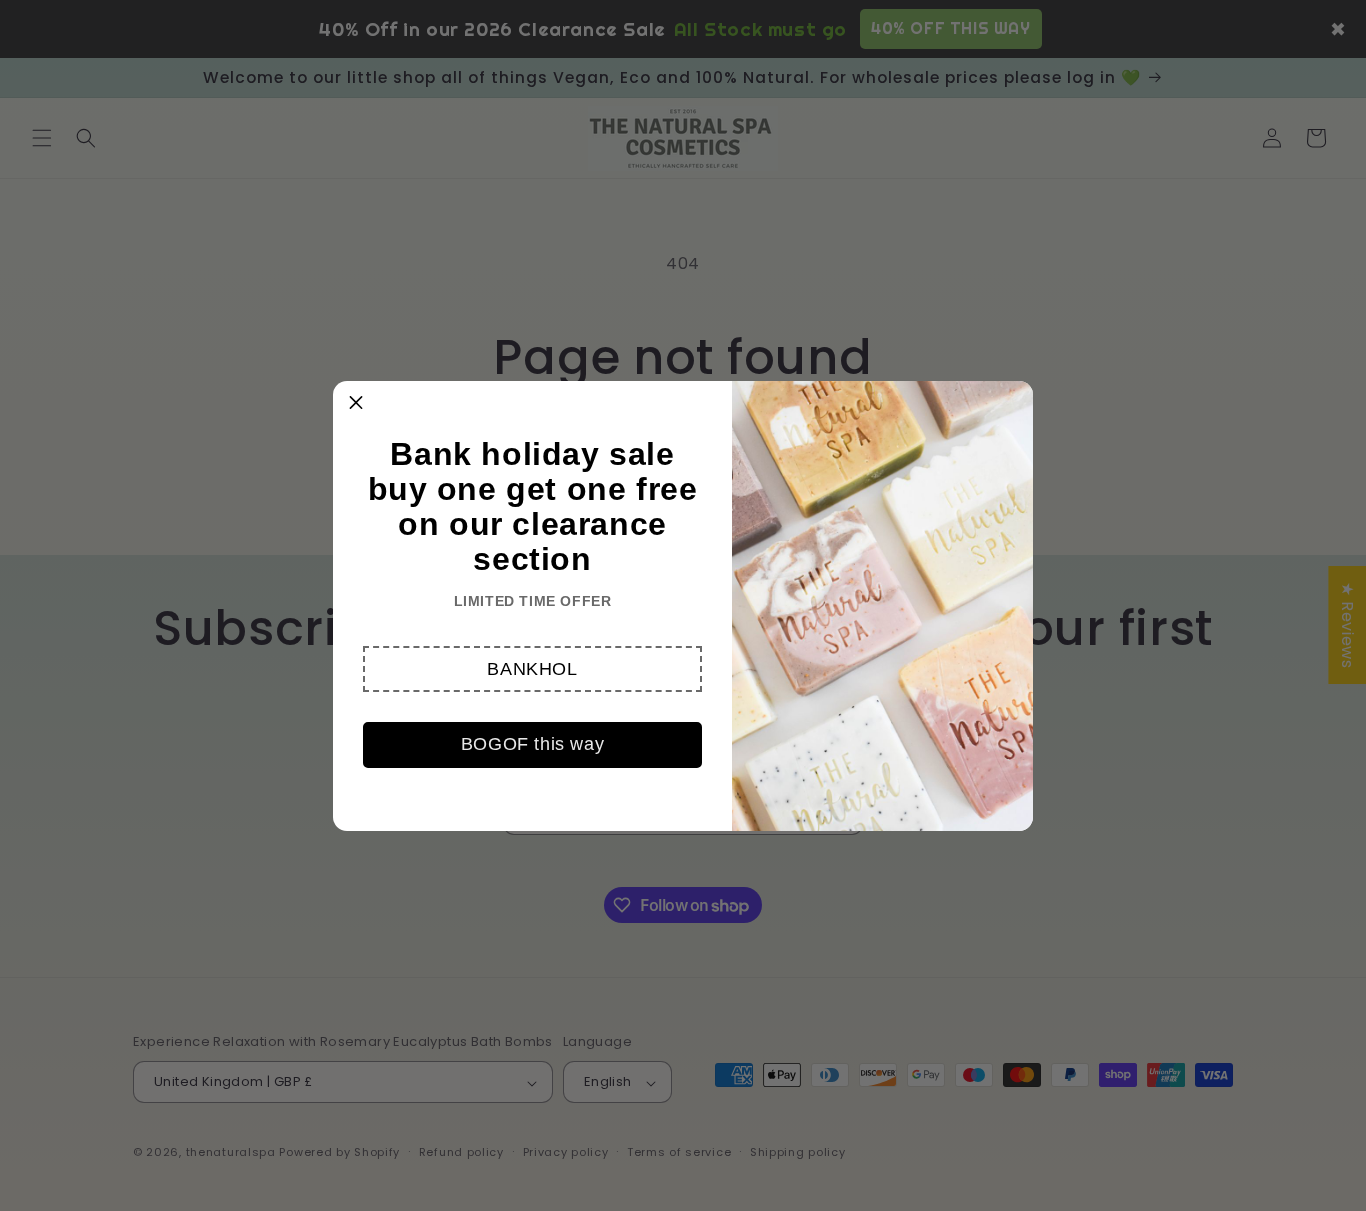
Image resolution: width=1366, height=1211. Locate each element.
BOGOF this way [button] (532, 744)
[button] (532, 669)
